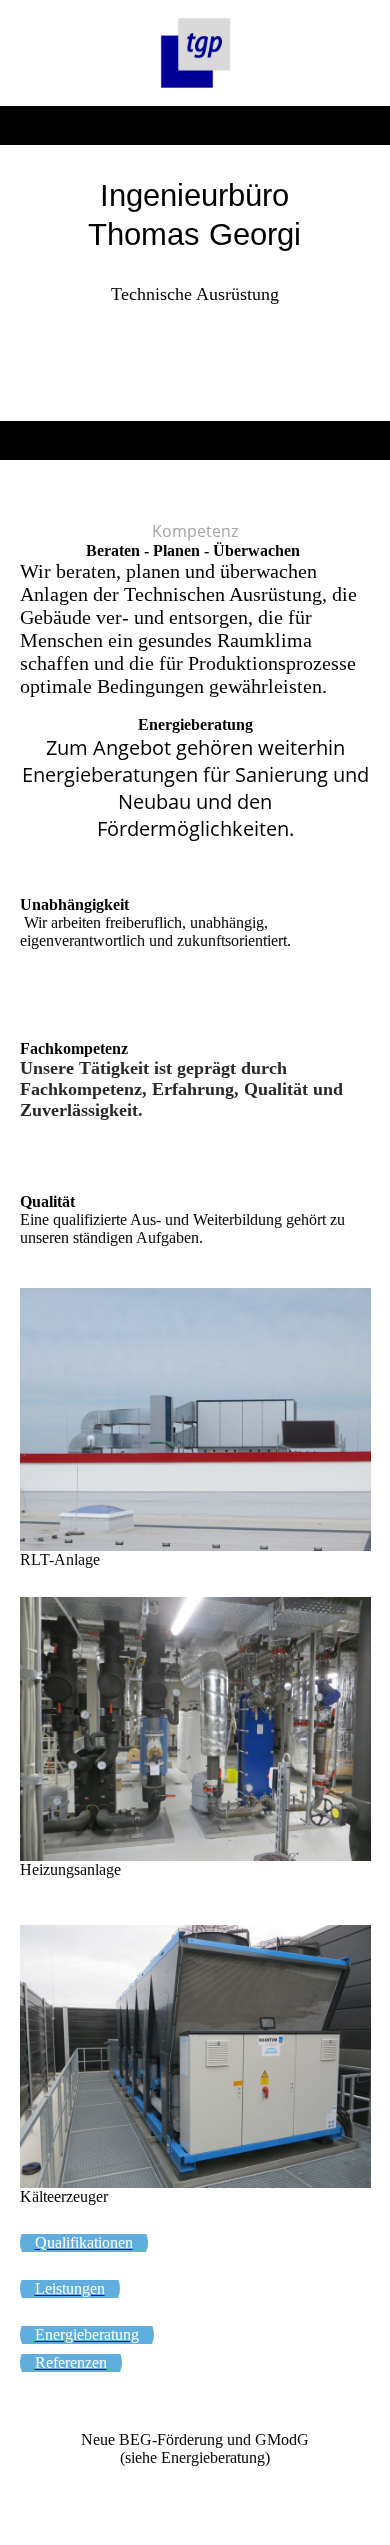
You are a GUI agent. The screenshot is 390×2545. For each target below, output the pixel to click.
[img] (195, 53)
